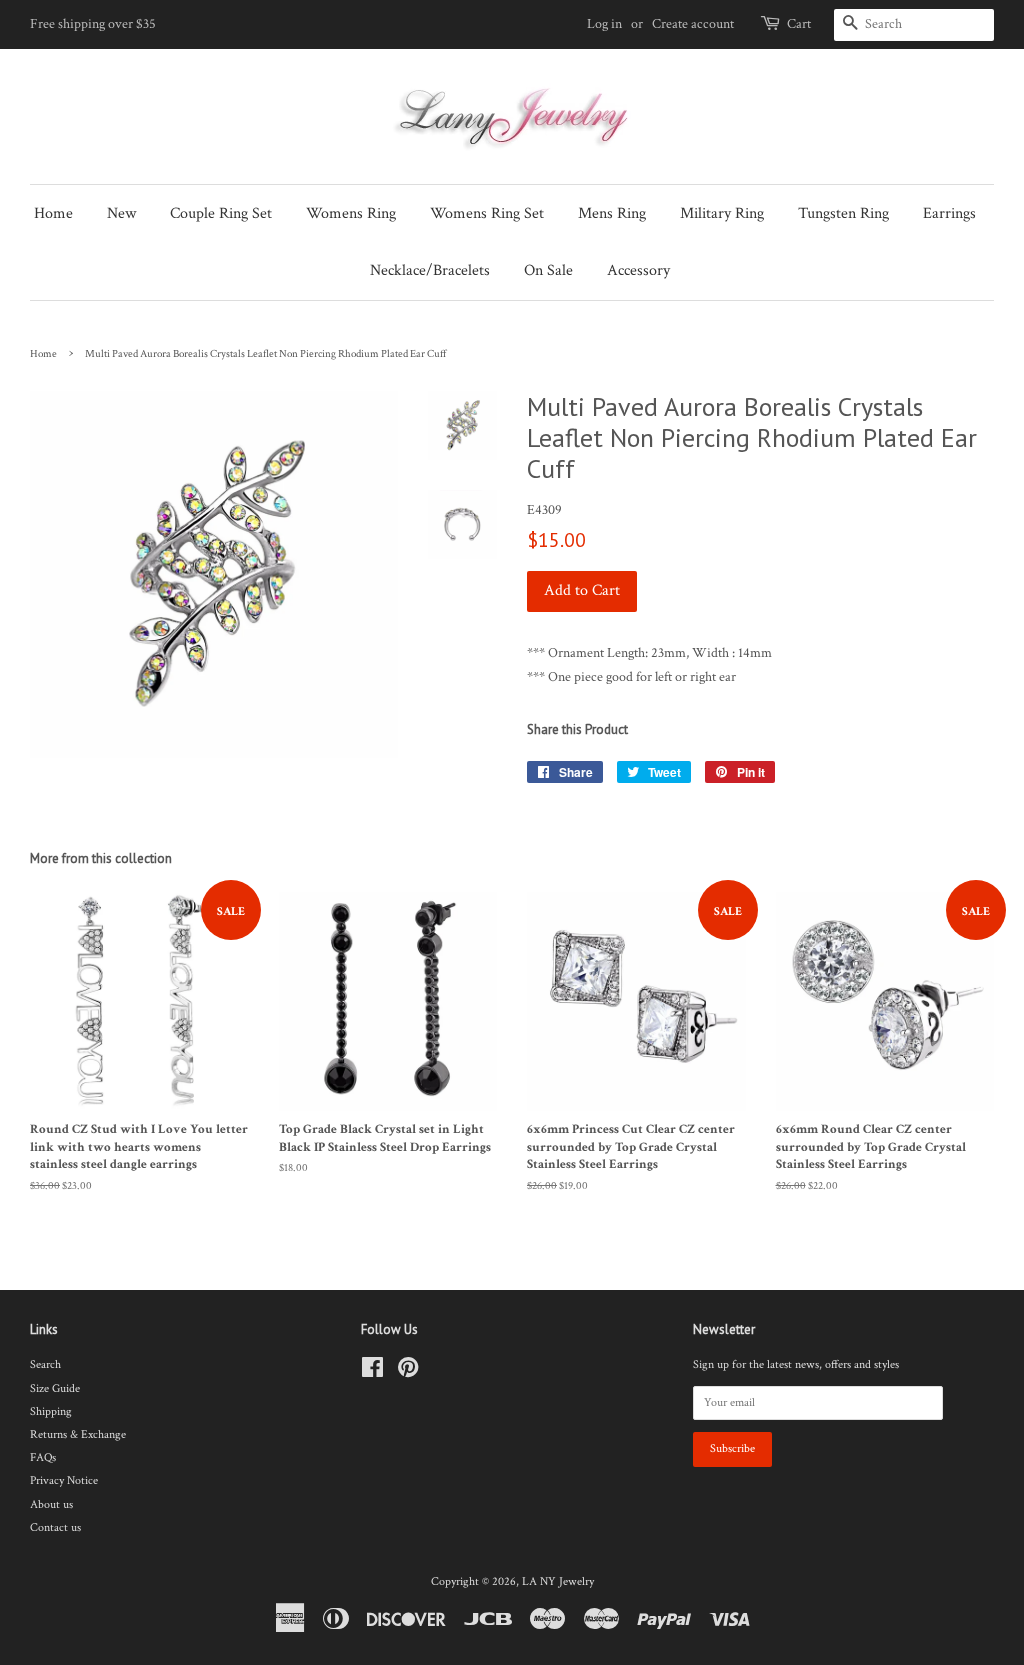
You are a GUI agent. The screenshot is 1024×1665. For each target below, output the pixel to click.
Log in (604, 24)
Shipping (51, 1411)
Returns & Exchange (78, 1434)
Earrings (949, 213)
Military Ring (722, 213)
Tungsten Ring (843, 213)
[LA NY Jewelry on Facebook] (372, 1372)
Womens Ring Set (487, 213)
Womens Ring (351, 213)
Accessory (638, 270)
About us (51, 1504)
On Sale (548, 270)
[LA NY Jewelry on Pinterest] (408, 1372)
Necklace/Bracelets (430, 270)
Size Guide (55, 1388)
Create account (693, 24)
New (121, 213)
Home (53, 213)
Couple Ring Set (221, 213)
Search (45, 1364)
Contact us (55, 1527)
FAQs (43, 1457)
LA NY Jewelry (558, 1581)
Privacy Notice (64, 1480)
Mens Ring (612, 213)
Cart (799, 24)
